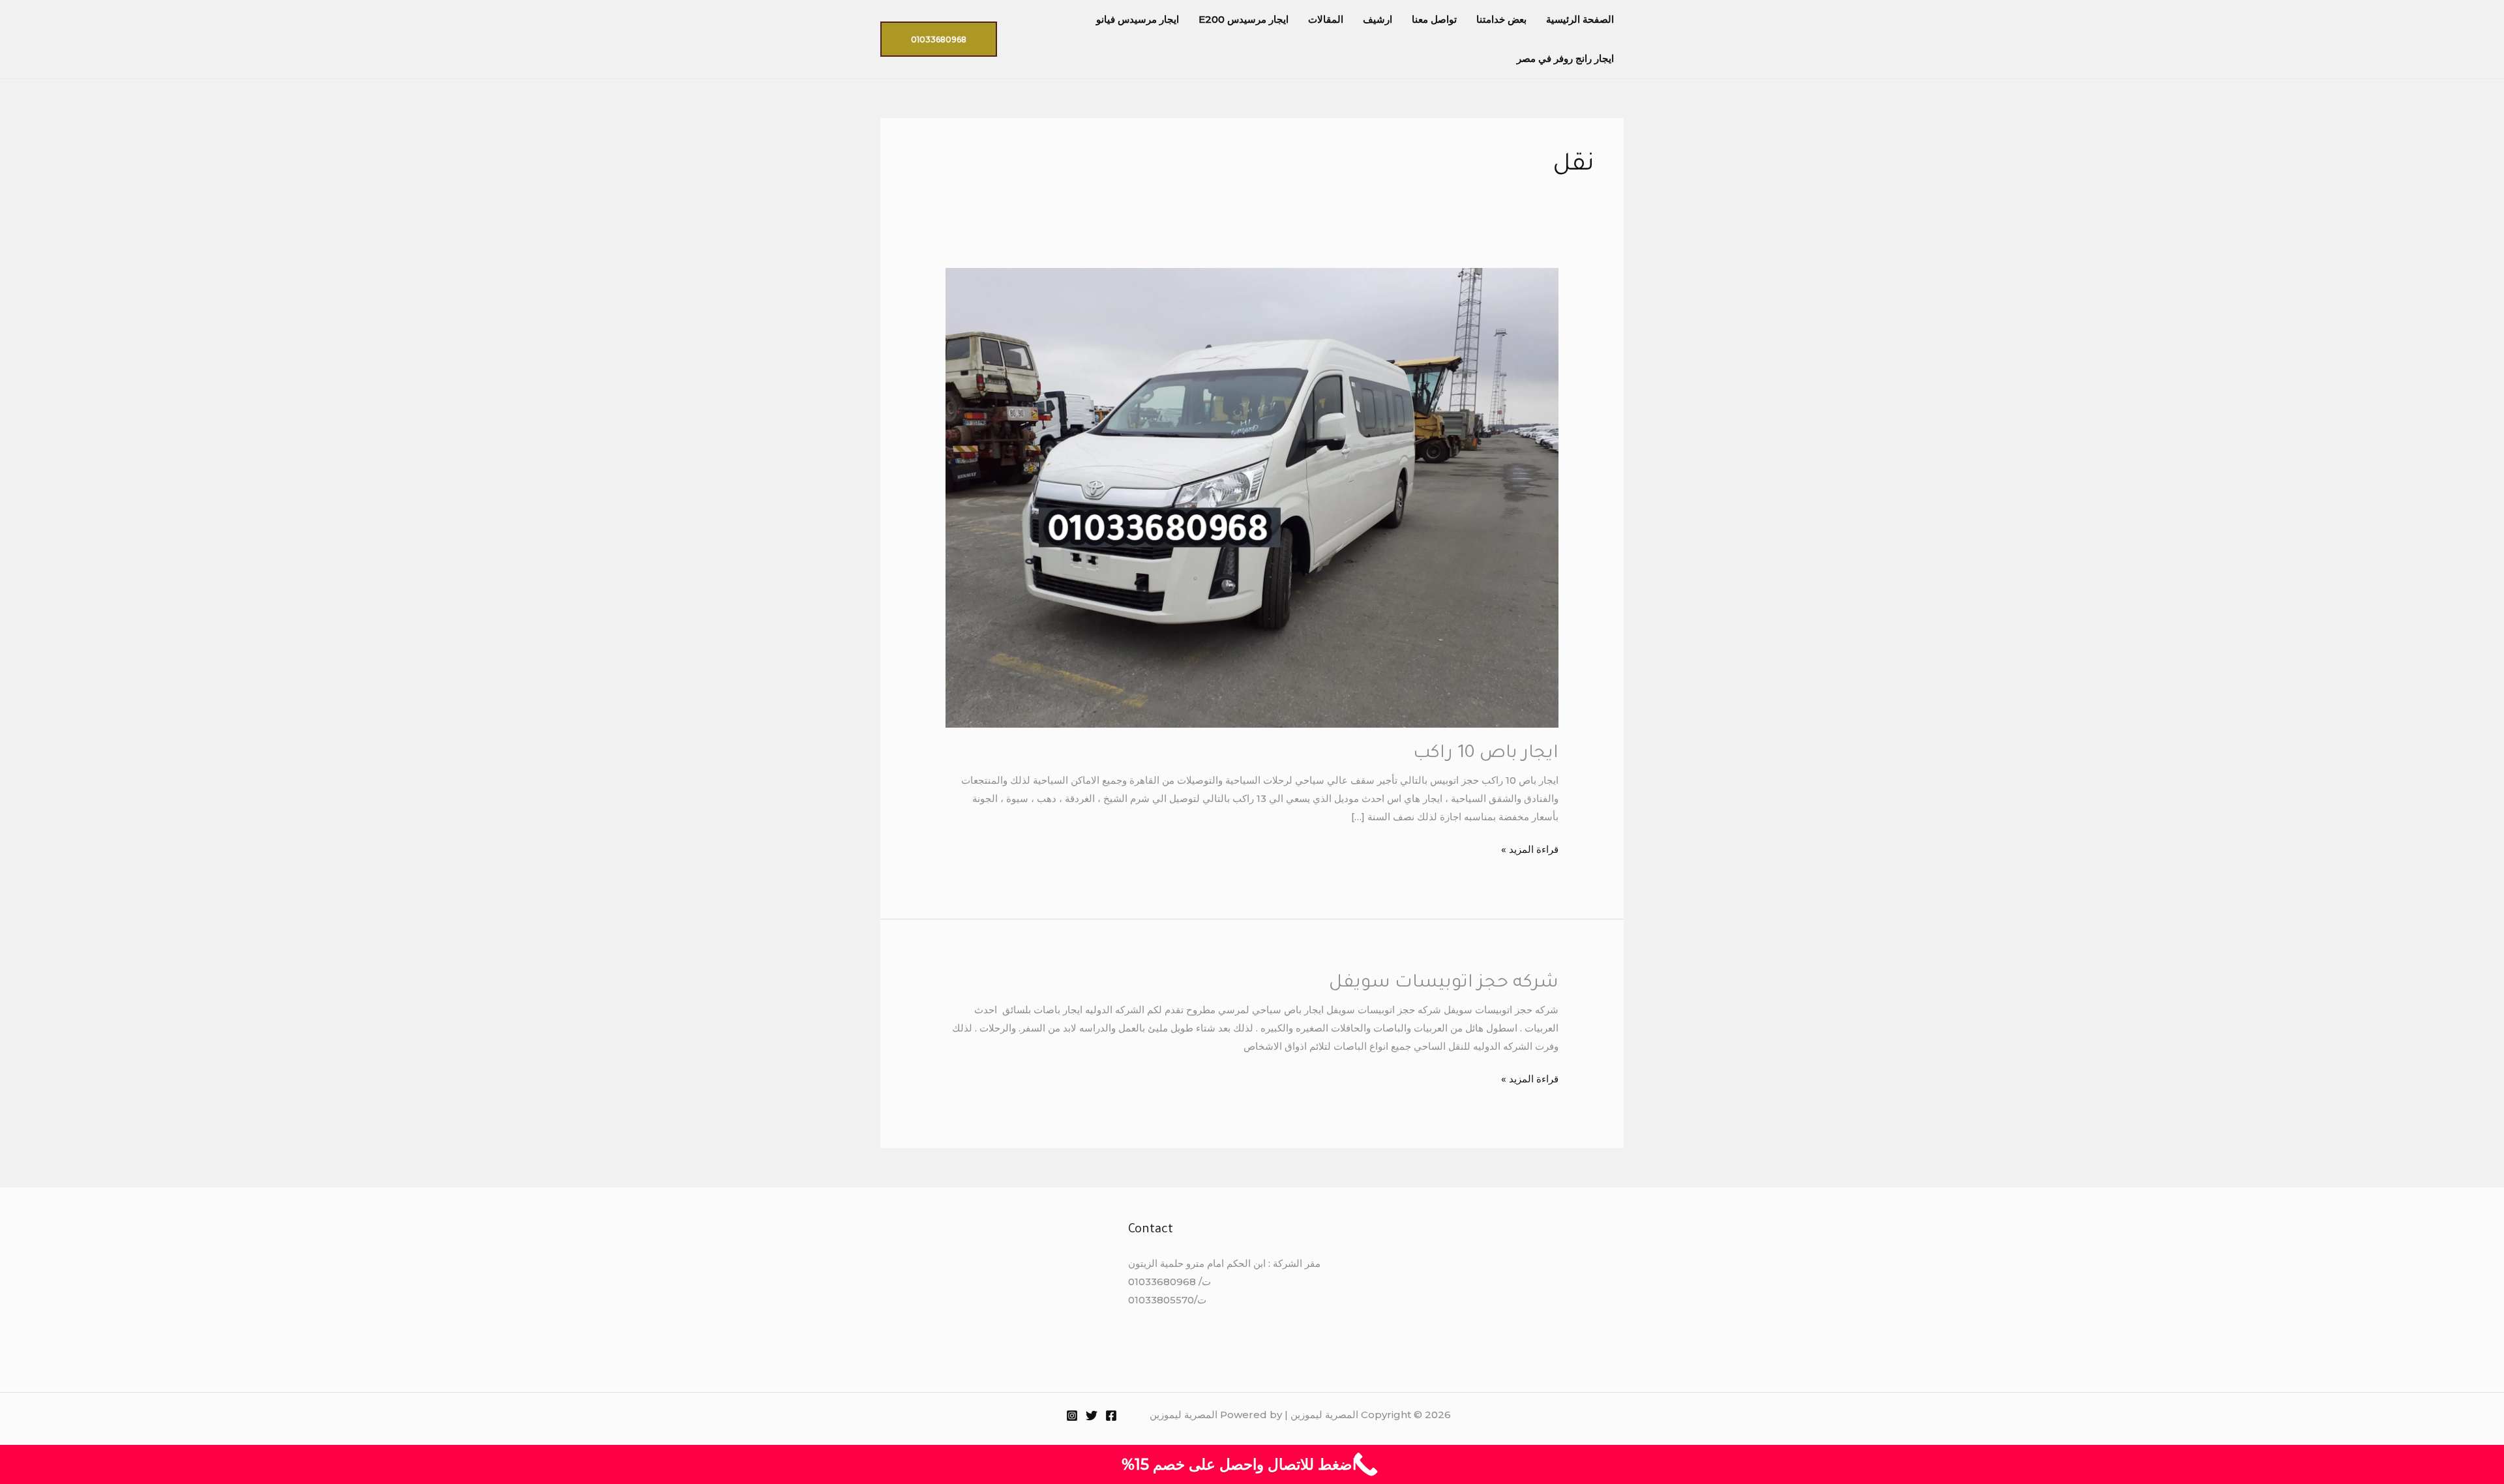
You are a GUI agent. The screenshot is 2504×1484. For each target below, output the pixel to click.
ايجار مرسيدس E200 (1244, 19)
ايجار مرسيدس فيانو (1138, 19)
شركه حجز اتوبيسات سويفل (1444, 984)
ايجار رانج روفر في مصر (1565, 58)
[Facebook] (1111, 1416)
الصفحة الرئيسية (1580, 19)
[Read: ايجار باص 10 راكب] (1252, 497)
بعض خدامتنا (1501, 19)
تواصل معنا (1434, 19)
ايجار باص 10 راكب (1486, 754)
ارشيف (1378, 19)
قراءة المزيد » (1530, 848)
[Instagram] (1072, 1416)
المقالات (1326, 19)
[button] (939, 39)
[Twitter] (1092, 1416)
